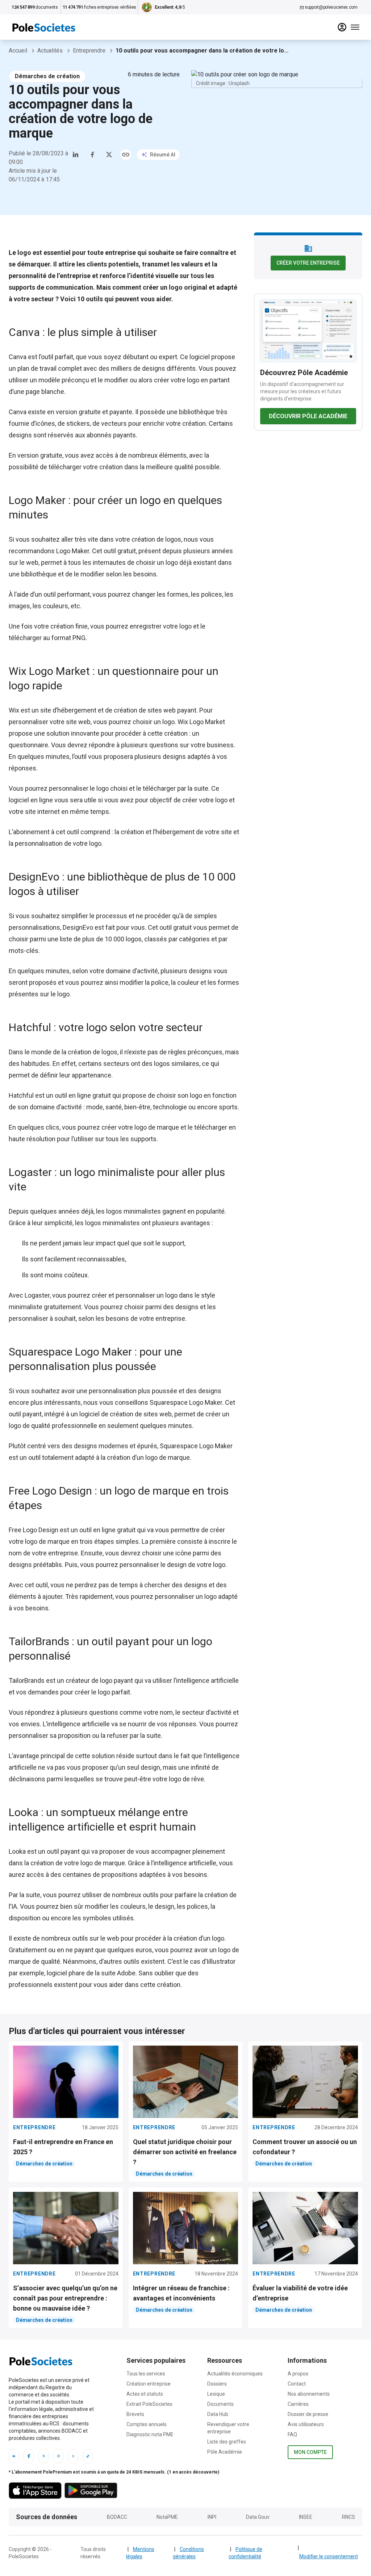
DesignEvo (78, 927)
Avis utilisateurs (306, 2424)
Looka (18, 1851)
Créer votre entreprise (308, 263)
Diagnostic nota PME (150, 2434)
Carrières (298, 2404)
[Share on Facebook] (92, 155)
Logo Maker (73, 551)
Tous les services (146, 2374)
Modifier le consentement (329, 2556)
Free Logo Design (34, 1530)
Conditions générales (188, 2553)
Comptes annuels (147, 2424)
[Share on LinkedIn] (76, 155)
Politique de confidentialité (245, 2553)
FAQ (292, 2434)
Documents (220, 2404)
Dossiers (217, 2384)
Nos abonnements (309, 2394)
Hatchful (21, 1095)
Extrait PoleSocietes (149, 2404)
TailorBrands (27, 1680)
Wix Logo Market (201, 722)
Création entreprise (149, 2384)
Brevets (135, 2414)
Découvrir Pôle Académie (308, 416)
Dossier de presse (308, 2414)
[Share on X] (109, 155)
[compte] (342, 27)
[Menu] (355, 27)
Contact (297, 2384)
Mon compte (310, 2452)
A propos (298, 2374)
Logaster (37, 1295)
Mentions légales (140, 2553)
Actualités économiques (235, 2374)
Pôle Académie (225, 2452)
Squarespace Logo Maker (196, 1446)
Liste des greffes (227, 2442)
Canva (18, 357)
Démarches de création (47, 76)
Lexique (216, 2394)
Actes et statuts (145, 2394)
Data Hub (218, 2414)
